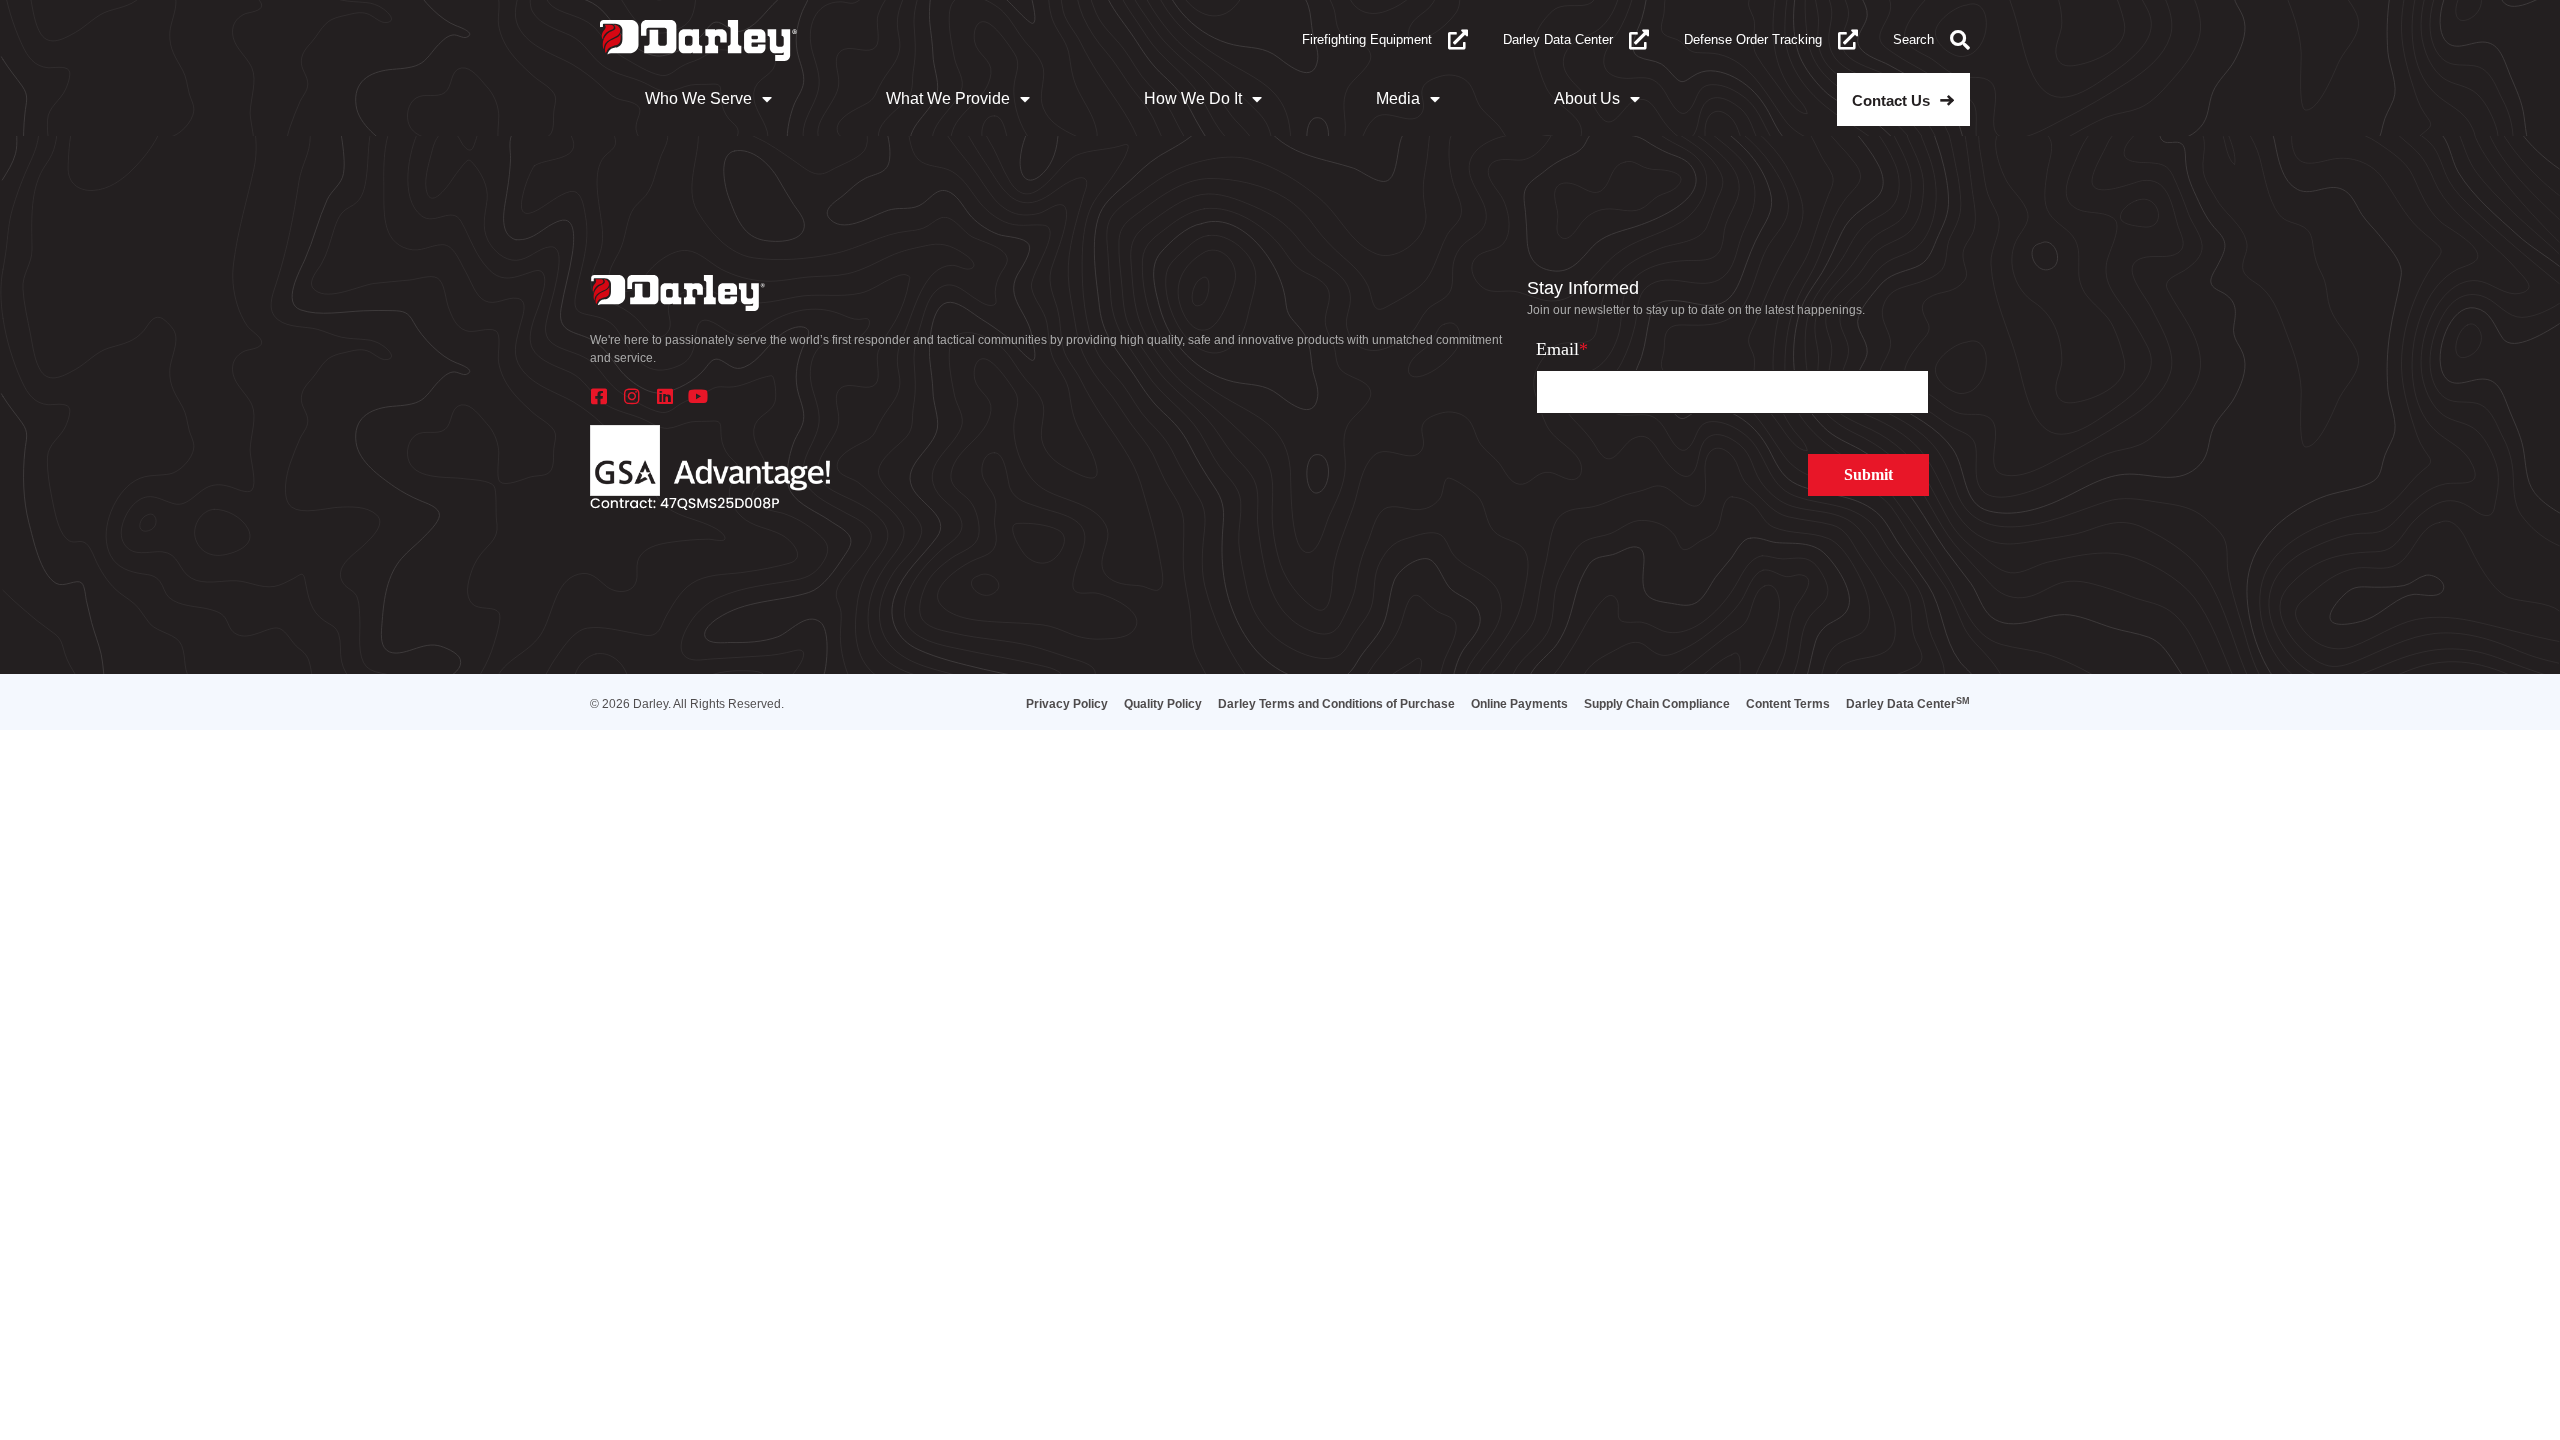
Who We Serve (698, 98)
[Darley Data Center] (1639, 40)
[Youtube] (698, 396)
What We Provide (948, 98)
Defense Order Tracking (1753, 39)
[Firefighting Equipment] (1458, 40)
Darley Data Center (1558, 39)
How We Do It (1193, 98)
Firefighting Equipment (1367, 39)
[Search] (1960, 40)
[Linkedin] (665, 396)
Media (1398, 98)
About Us (1587, 98)
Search (1913, 39)
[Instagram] (632, 396)
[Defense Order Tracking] (1848, 40)
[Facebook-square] (599, 396)
